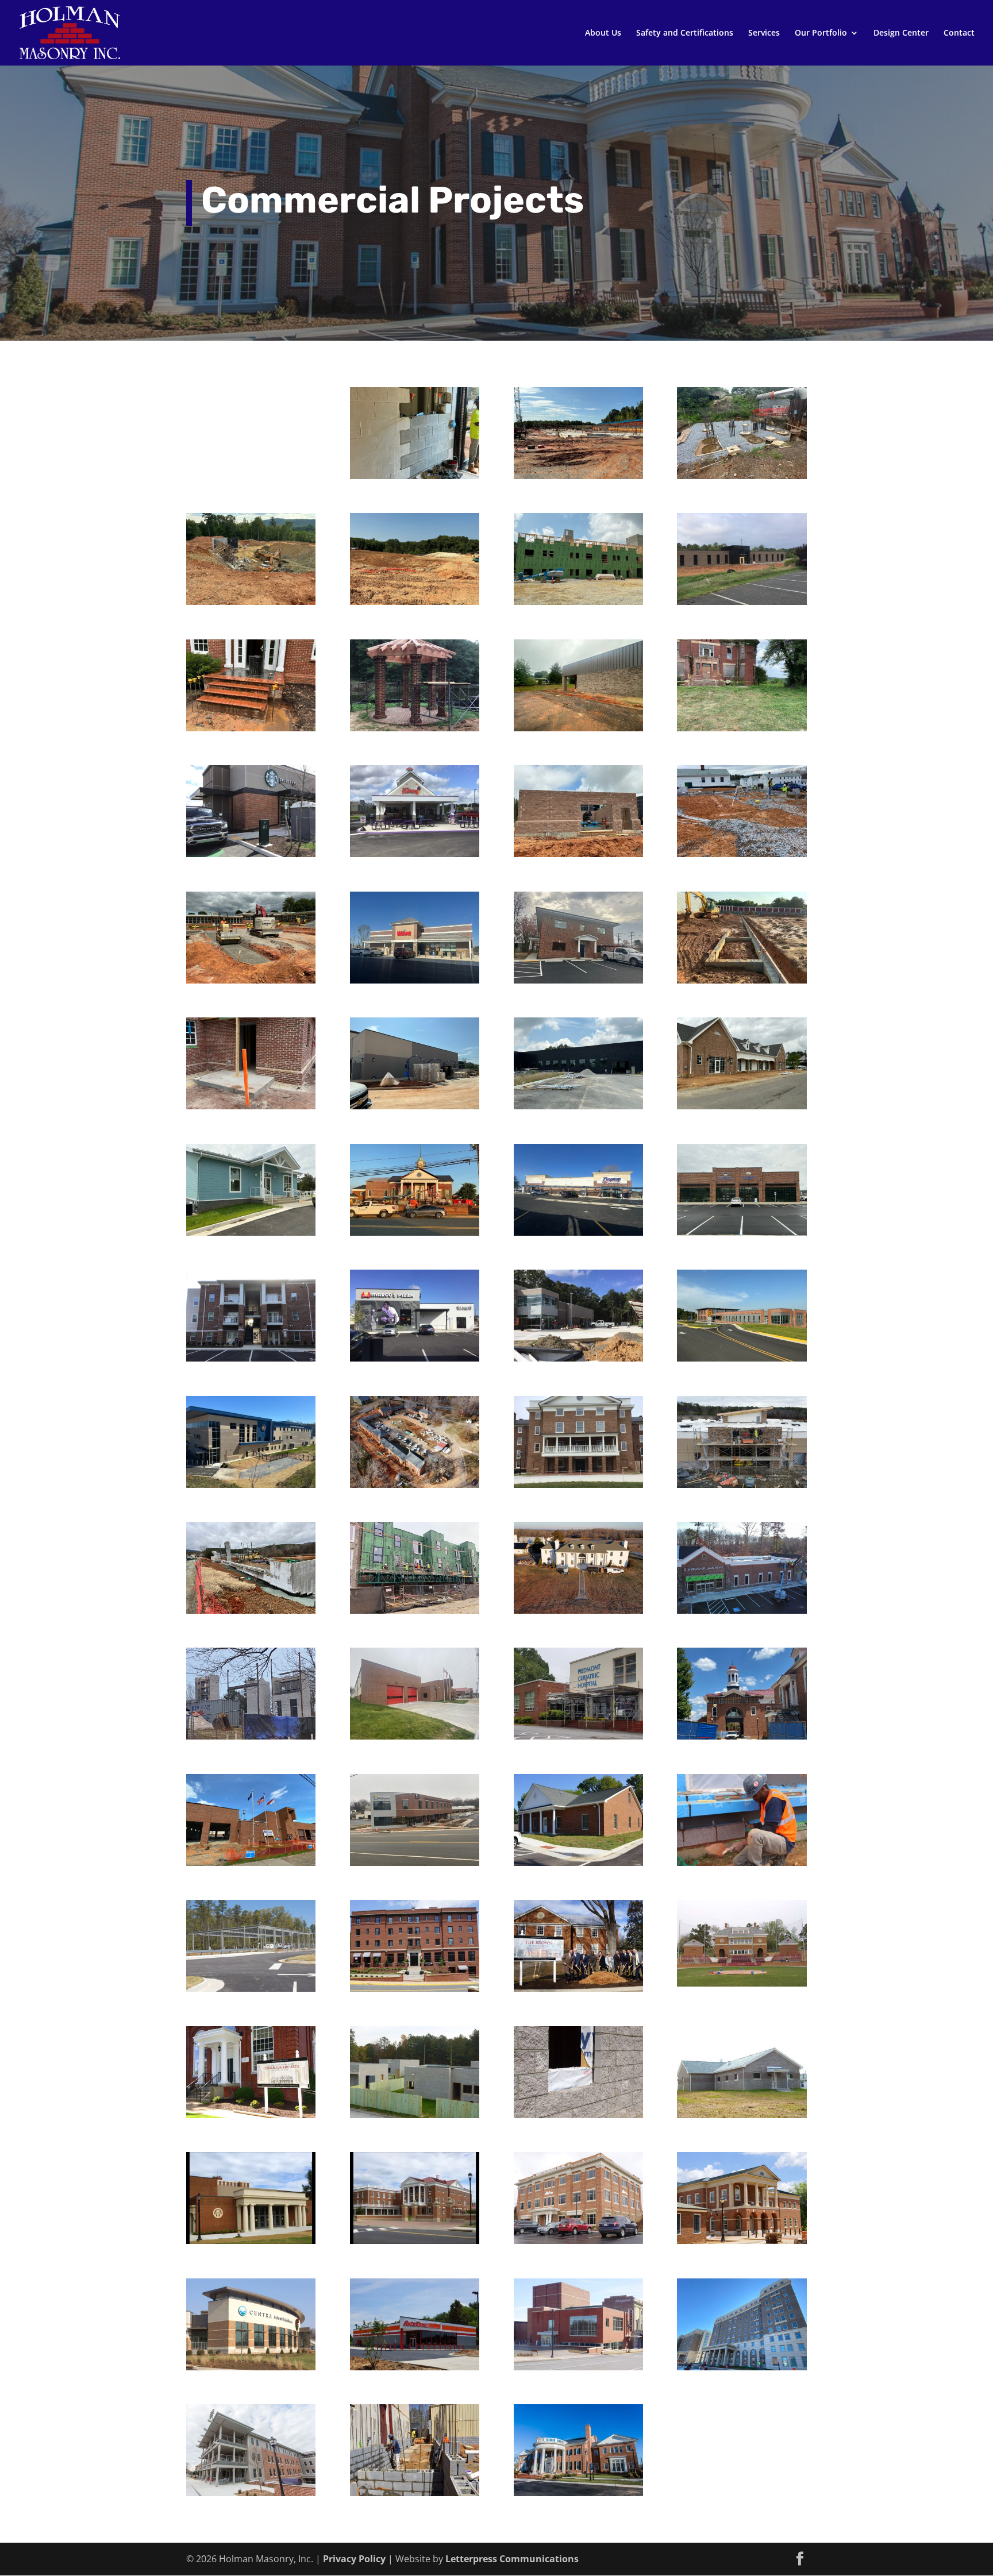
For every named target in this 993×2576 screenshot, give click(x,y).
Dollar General (578, 662)
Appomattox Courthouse (415, 1171)
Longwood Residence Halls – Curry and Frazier (742, 2311)
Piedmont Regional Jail (415, 2432)
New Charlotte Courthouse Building (742, 2185)
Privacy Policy (354, 2559)
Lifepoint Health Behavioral (251, 412)
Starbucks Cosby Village (251, 793)
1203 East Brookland (578, 541)
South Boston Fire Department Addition (251, 1807)
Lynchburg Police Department (251, 1424)
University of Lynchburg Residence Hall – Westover (251, 2442)
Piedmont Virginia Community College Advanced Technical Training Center (742, 1313)
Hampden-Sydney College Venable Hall (578, 1429)
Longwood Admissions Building (578, 2437)
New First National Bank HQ (578, 2180)
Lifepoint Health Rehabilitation (578, 415)
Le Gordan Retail (742, 1040)
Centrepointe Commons (742, 1171)
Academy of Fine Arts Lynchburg (578, 2306)
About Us (603, 33)
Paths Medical (742, 1418)
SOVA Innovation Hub (415, 1802)
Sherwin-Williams (742, 1544)
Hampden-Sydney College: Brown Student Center (578, 1933)
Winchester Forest (251, 1292)
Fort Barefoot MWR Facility (742, 793)
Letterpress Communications (512, 2559)
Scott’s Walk (415, 1292)
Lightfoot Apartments (251, 1045)
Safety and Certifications (685, 33)
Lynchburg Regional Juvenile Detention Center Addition (742, 1812)
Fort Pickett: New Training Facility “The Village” (415, 2059)
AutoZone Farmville (415, 2301)
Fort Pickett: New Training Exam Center (578, 2059)
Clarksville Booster (578, 788)
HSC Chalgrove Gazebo (415, 667)
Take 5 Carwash (415, 1040)
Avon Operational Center (251, 541)
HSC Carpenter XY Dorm (251, 667)
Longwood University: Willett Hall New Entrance (251, 2185)
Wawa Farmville (415, 914)
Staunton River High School (415, 415)
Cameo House (415, 1544)
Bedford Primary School (251, 919)
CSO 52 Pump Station (742, 415)
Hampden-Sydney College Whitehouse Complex (415, 1434)
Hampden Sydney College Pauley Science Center (251, 1680)
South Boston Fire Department (415, 1675)
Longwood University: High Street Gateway (415, 2185)
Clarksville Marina (251, 1166)
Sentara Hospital (415, 535)
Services (764, 33)
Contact (959, 33)
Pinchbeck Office (578, 914)
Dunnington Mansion (742, 667)
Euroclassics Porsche (578, 1045)
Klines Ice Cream (415, 788)
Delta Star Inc (742, 535)
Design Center (901, 33)
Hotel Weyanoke (415, 1922)
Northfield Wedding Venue (578, 1549)
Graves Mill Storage (742, 914)
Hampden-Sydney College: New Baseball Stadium (742, 1933)
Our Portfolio (821, 33)
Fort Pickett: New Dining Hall (742, 2054)
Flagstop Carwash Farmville (578, 1171)
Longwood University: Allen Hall (742, 1680)
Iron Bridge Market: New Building (251, 1927)
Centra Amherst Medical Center (251, 2306)
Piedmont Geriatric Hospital (578, 1675)
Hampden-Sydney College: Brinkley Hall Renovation (251, 2059)
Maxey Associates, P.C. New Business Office (578, 1807)
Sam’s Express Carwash (578, 1297)
